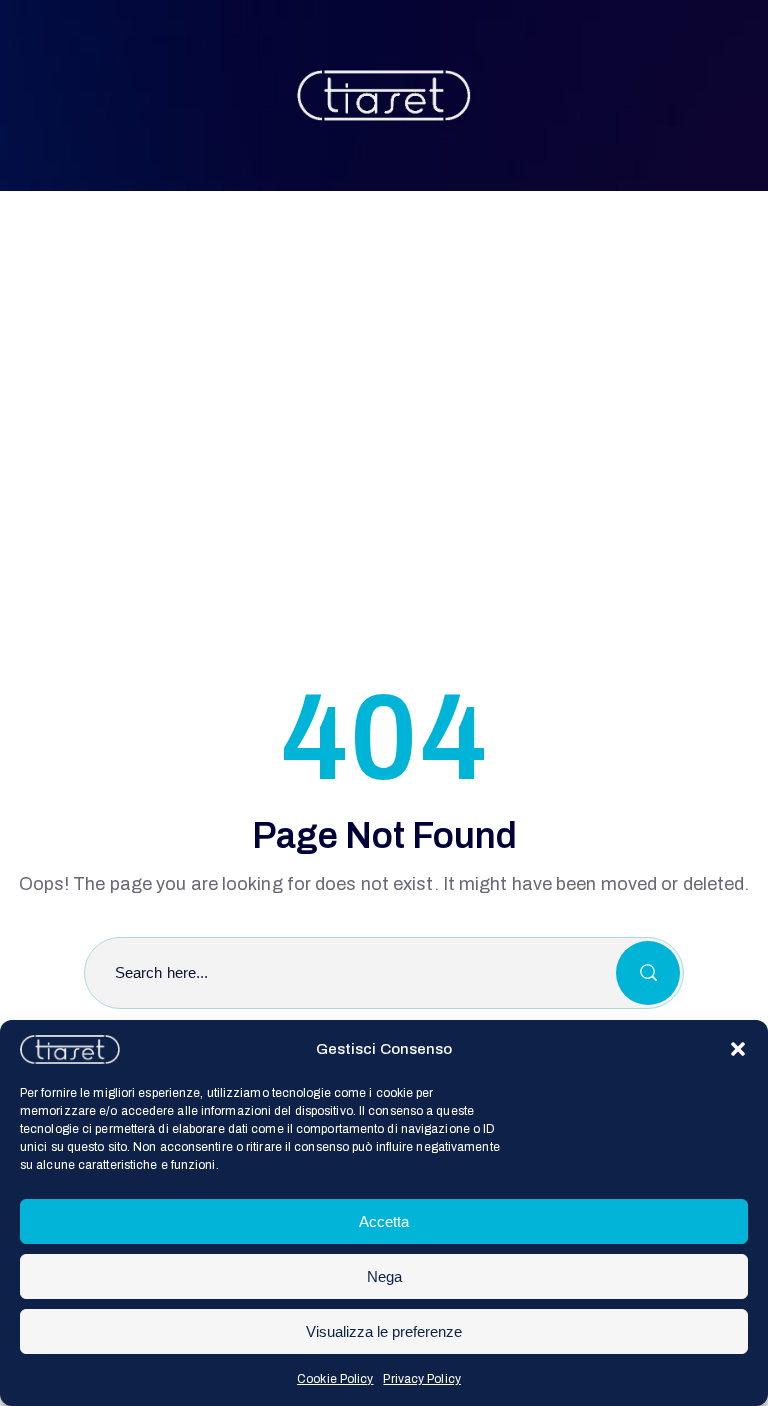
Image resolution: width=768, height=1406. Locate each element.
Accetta (384, 1221)
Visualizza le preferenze (384, 1331)
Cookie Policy (335, 1379)
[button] (738, 1049)
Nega (384, 1276)
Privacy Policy (421, 1379)
